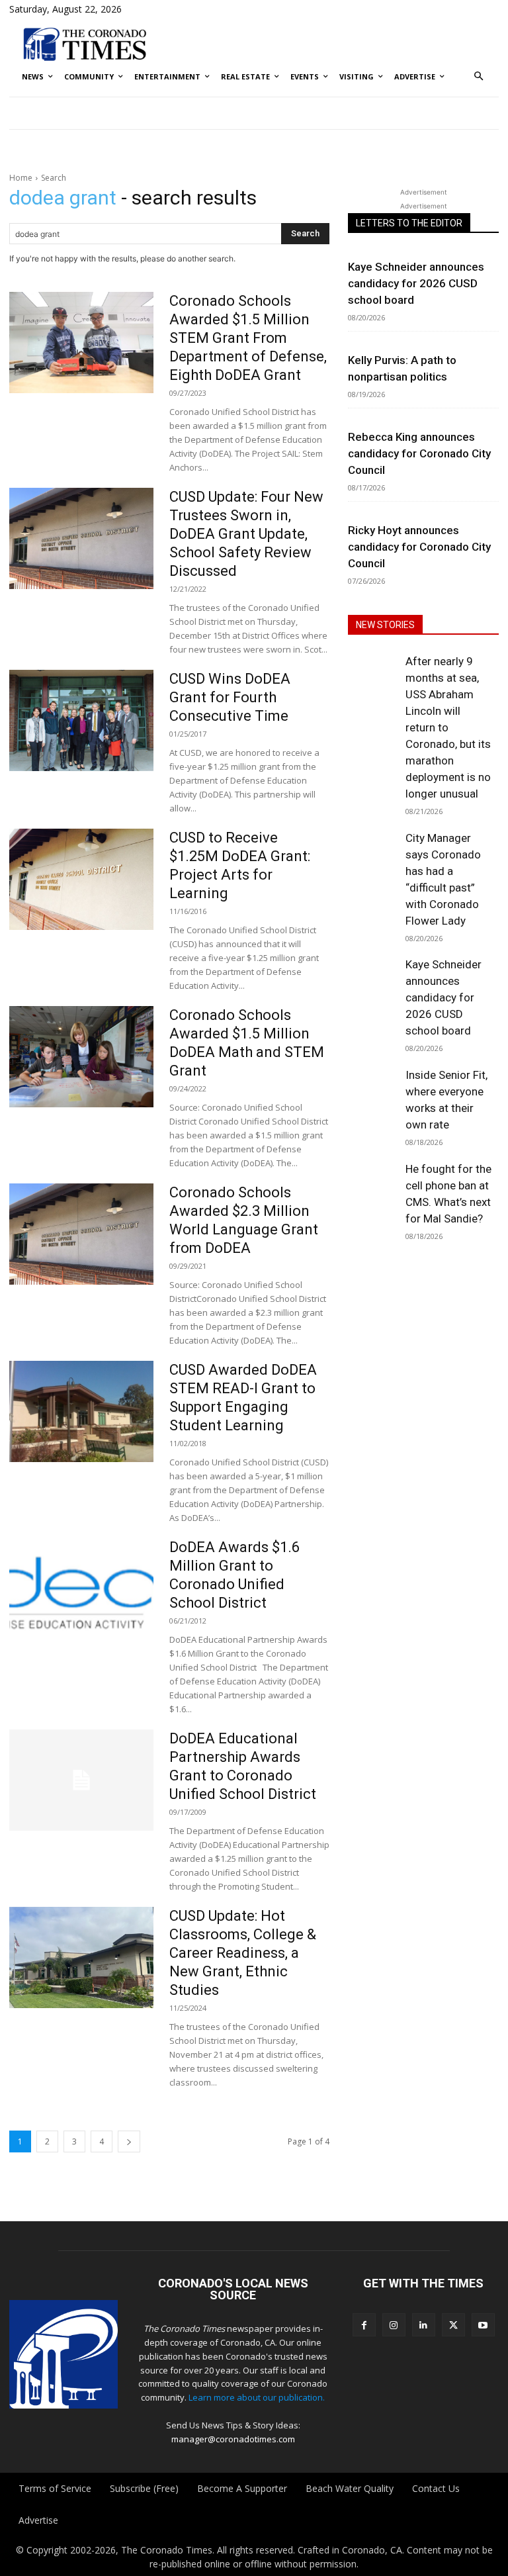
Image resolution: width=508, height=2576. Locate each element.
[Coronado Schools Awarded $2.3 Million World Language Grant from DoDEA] (81, 1234)
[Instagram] (394, 2325)
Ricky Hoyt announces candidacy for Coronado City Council (419, 547)
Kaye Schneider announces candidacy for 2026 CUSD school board (416, 283)
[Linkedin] (424, 2325)
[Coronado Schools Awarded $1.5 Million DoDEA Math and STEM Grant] (81, 1057)
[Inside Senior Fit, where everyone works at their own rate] (373, 1090)
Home (21, 178)
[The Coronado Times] (85, 43)
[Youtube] (483, 2325)
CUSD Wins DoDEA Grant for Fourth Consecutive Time (230, 697)
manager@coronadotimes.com (233, 2439)
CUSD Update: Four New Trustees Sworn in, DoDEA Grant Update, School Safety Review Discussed (246, 534)
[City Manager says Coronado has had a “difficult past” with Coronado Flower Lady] (373, 853)
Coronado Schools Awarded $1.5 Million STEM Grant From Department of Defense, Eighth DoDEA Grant (248, 338)
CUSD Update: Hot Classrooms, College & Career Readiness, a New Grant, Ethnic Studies (243, 1953)
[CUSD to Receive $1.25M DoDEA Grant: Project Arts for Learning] (81, 879)
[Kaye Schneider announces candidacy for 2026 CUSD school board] (373, 980)
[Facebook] (364, 2325)
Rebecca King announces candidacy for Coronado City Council (419, 453)
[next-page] (129, 2141)
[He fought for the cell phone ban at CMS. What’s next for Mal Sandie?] (373, 1184)
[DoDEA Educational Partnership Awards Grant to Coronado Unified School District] (81, 1780)
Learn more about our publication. (257, 2397)
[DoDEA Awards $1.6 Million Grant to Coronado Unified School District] (81, 1589)
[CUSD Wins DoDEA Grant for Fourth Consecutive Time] (81, 720)
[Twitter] (453, 2325)
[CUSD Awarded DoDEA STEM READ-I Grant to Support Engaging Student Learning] (81, 1411)
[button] (479, 77)
